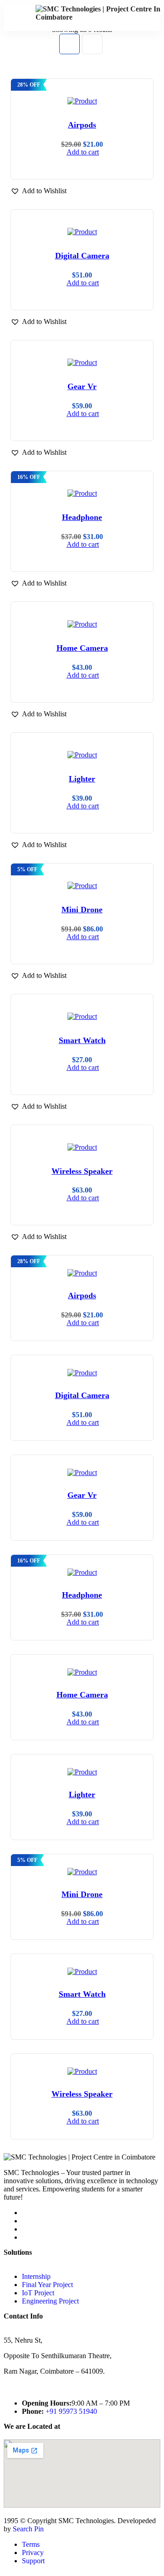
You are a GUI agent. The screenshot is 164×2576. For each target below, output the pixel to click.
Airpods (82, 125)
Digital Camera (82, 256)
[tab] (69, 44)
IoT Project (38, 2293)
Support (33, 2561)
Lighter (82, 779)
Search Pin (28, 2529)
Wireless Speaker (82, 1171)
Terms (31, 2544)
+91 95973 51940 (71, 2411)
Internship (36, 2276)
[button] (38, 191)
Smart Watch (82, 1040)
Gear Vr (82, 386)
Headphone (82, 517)
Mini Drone (82, 910)
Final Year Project (47, 2285)
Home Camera (82, 648)
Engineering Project (50, 2301)
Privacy (33, 2553)
